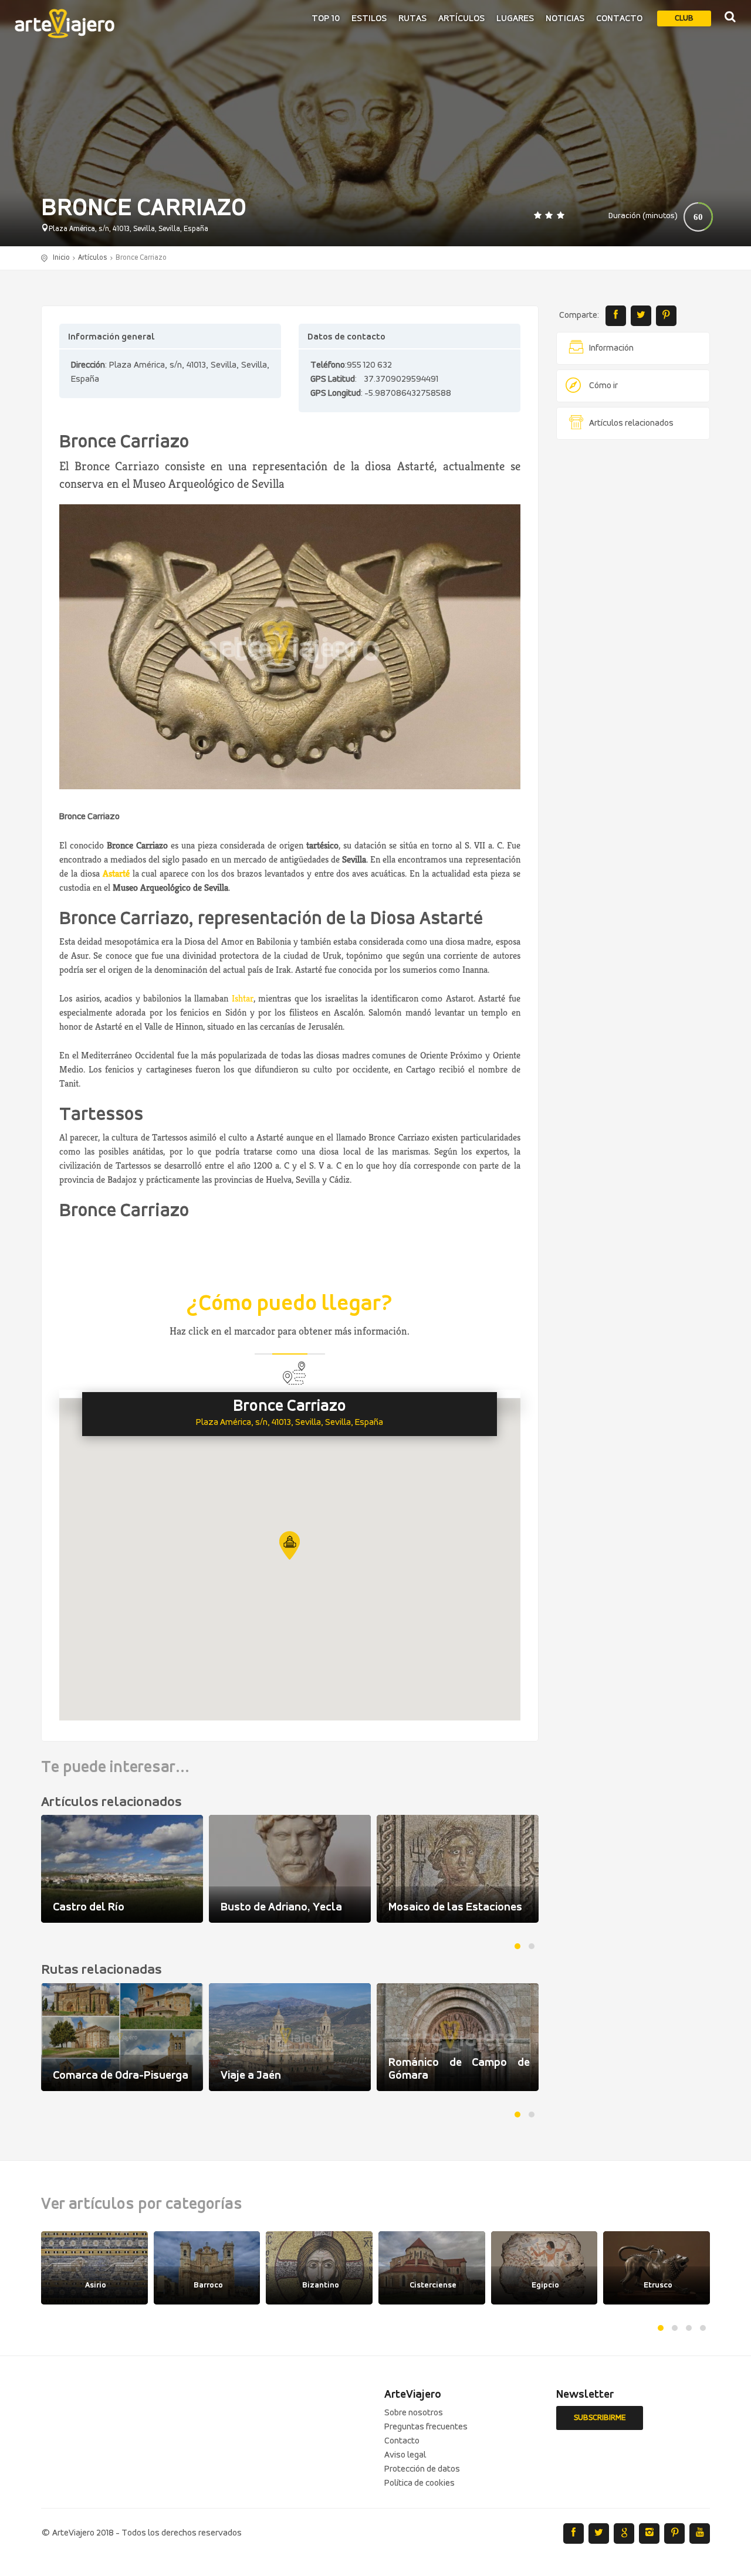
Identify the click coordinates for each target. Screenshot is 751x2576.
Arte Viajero (65, 23)
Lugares (515, 19)
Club (684, 18)
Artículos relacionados (631, 423)
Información (611, 348)
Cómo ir (603, 386)
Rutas (412, 19)
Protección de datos (422, 2469)
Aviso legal (405, 2455)
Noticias (565, 19)
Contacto (619, 19)
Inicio (61, 258)
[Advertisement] (633, 627)
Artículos (461, 19)
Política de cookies (420, 2483)
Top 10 (326, 19)
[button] (290, 1545)
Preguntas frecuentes (426, 2427)
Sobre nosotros (414, 2413)
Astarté (116, 873)
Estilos (369, 19)
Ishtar (243, 998)
